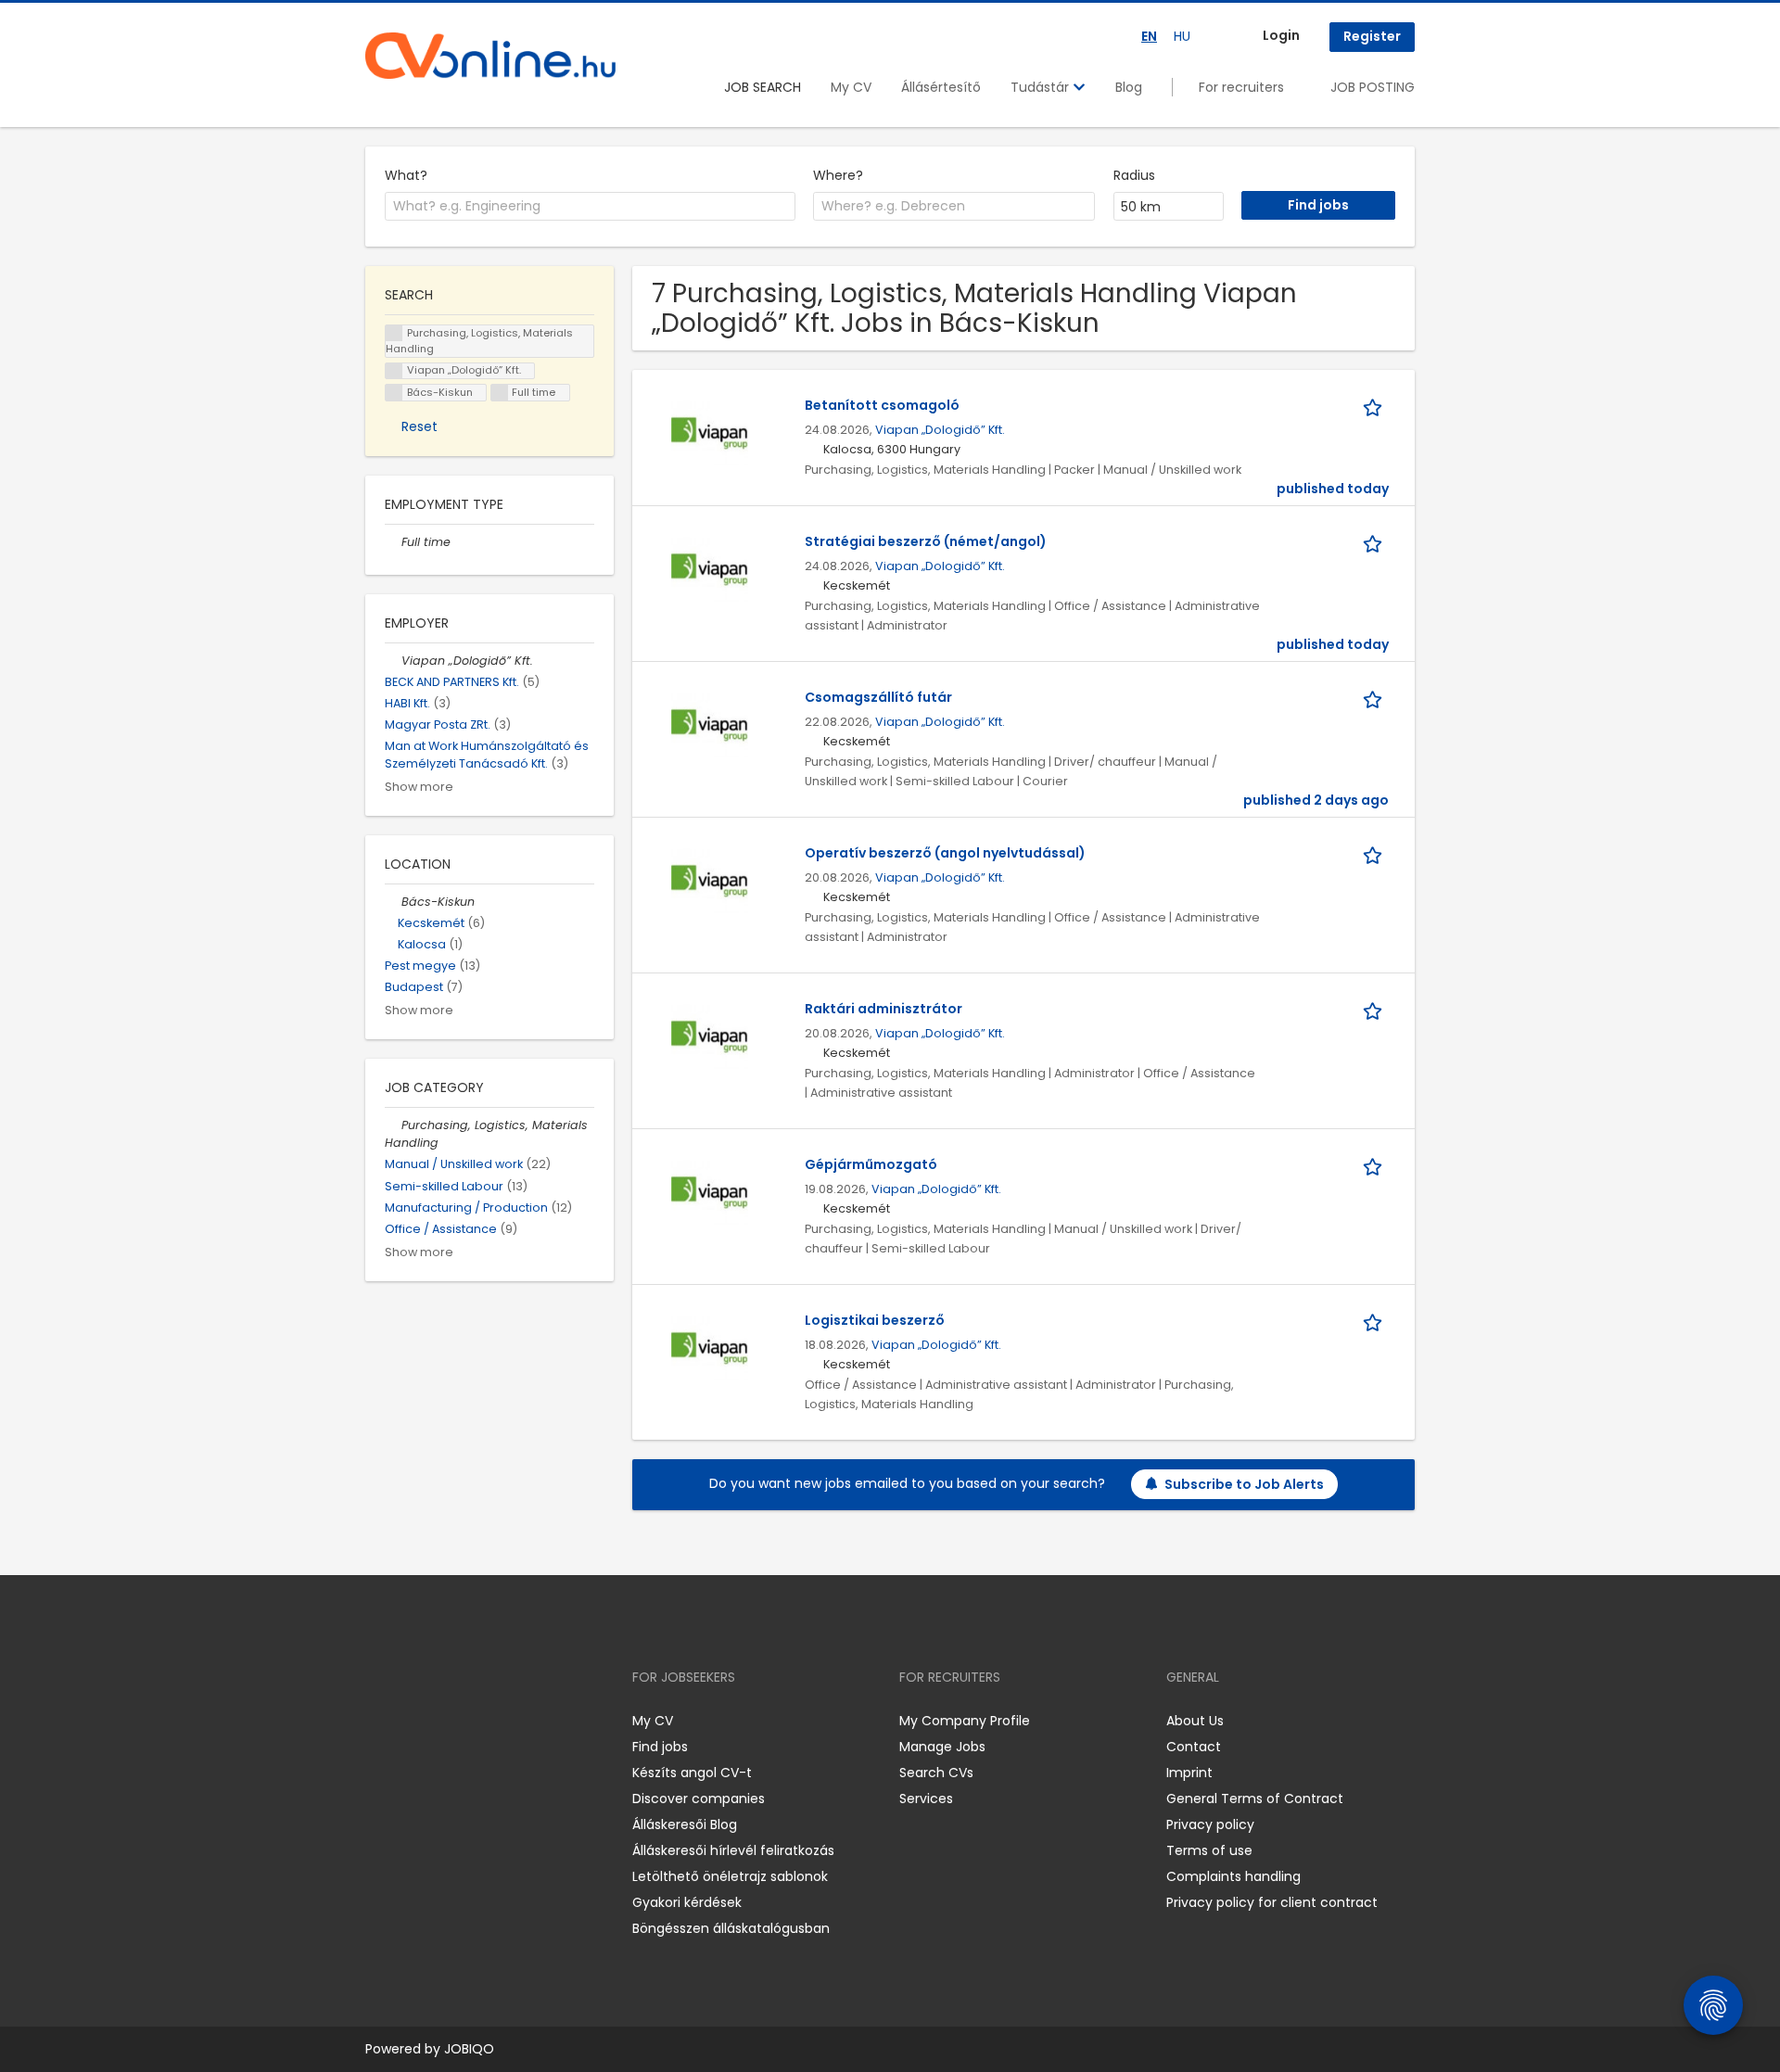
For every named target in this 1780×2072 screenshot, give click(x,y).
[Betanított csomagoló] (710, 434)
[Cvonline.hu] (490, 56)
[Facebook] (379, 1721)
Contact (1194, 1747)
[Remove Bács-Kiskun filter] (393, 902)
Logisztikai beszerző (875, 1320)
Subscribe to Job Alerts (1244, 1484)
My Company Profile (965, 1721)
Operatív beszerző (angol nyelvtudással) (945, 853)
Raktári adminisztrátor (884, 1009)
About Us (1195, 1721)
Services (926, 1799)
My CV (851, 87)
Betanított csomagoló (882, 405)
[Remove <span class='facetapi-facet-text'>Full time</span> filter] (500, 393)
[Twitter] (467, 1721)
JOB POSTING (1373, 87)
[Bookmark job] (1376, 406)
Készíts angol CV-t (692, 1773)
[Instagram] (409, 1721)
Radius (1134, 175)
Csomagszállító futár (878, 697)
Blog (1129, 87)
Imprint (1189, 1773)
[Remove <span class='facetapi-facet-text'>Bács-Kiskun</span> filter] (394, 393)
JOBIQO (469, 2049)
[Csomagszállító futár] (710, 726)
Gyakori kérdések (687, 1902)
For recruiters (1241, 87)
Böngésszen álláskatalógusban (731, 1928)
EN (1149, 36)
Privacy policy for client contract (1272, 1902)
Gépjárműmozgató (871, 1164)
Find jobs (660, 1747)
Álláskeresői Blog (685, 1824)
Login (1281, 35)
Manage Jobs (942, 1747)
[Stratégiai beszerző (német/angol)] (710, 570)
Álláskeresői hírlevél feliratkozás (733, 1850)
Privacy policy (1210, 1824)
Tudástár (1042, 87)
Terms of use (1209, 1850)
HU (1182, 36)
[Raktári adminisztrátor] (710, 1037)
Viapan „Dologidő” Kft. (940, 430)
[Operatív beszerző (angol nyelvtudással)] (710, 882)
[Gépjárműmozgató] (710, 1193)
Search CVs (936, 1773)
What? (406, 175)
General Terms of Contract (1255, 1799)
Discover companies (699, 1799)
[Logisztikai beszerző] (710, 1349)
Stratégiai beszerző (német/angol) (926, 541)
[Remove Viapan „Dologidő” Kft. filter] (393, 661)
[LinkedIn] (440, 1721)
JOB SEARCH (763, 87)
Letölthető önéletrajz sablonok (730, 1876)
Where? (838, 175)
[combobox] (590, 207)
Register (1372, 36)
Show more (419, 787)
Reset (420, 426)
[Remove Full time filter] (393, 542)
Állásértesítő (941, 87)
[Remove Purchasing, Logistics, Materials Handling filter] (393, 1125)
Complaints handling (1233, 1876)
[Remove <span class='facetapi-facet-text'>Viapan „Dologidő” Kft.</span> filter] (394, 371)
